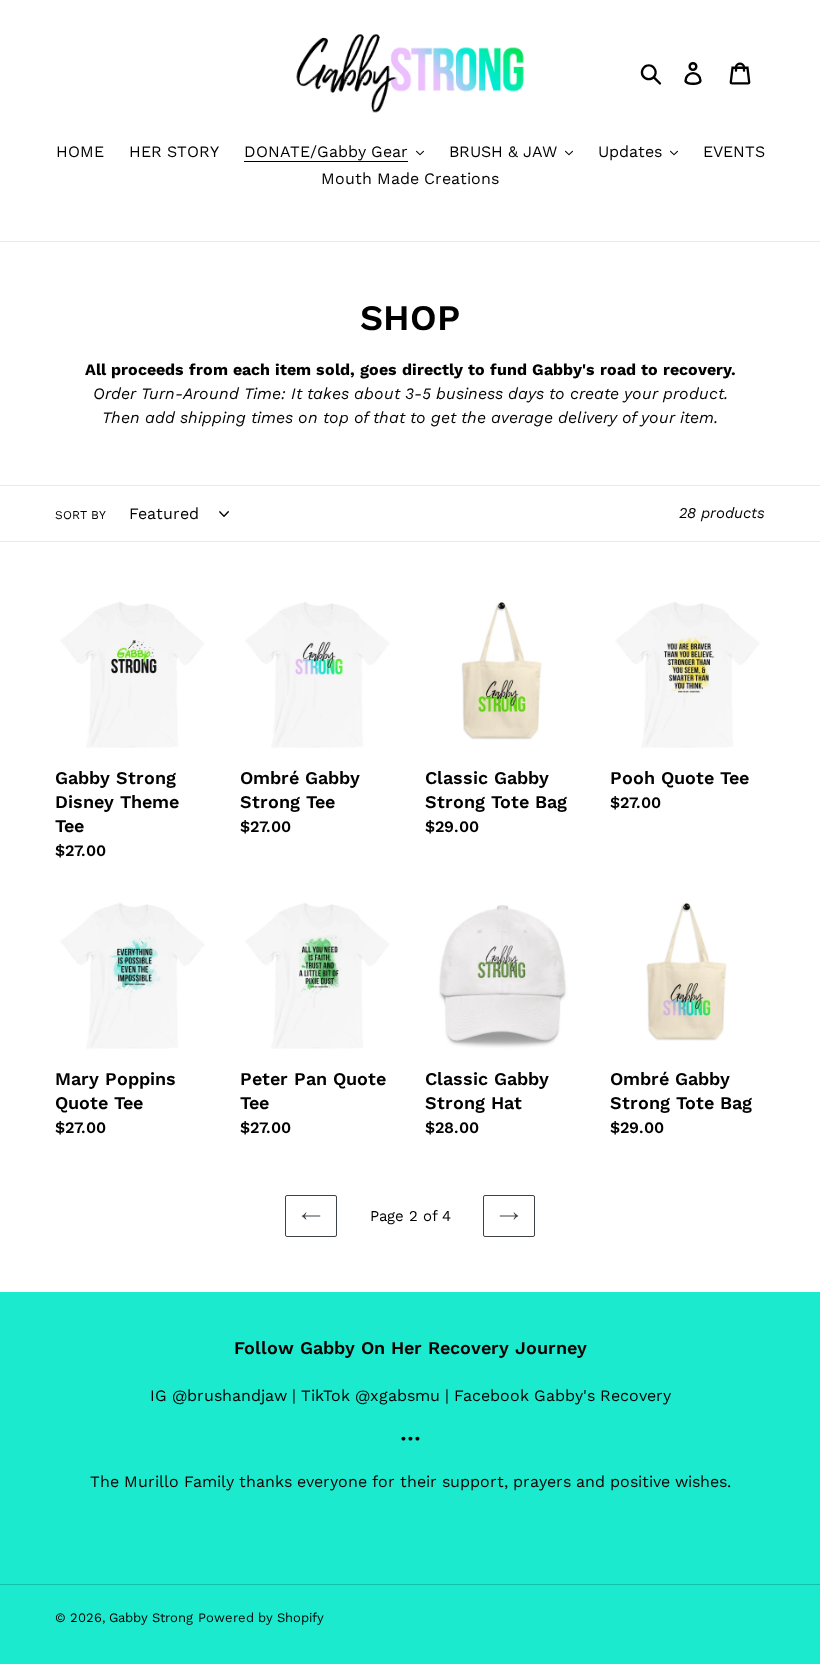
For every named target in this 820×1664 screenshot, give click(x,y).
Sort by (80, 515)
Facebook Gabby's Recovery (562, 1395)
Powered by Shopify (261, 1617)
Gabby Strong (151, 1617)
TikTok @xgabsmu (370, 1395)
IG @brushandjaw (218, 1395)
